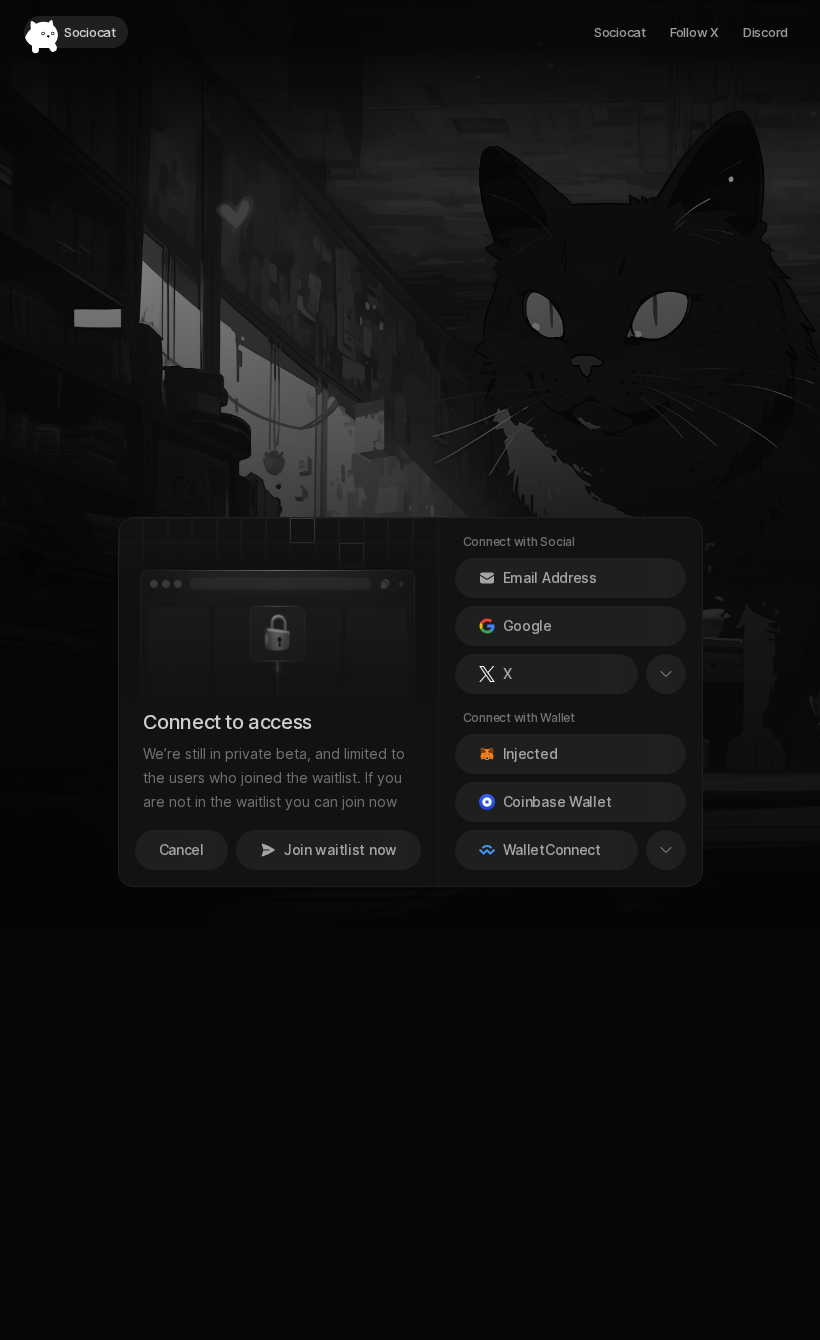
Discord (765, 32)
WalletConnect (552, 849)
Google (527, 625)
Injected (530, 753)
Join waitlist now (340, 849)
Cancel (181, 849)
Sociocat (620, 32)
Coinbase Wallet (557, 801)
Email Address (550, 577)
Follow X (694, 32)
